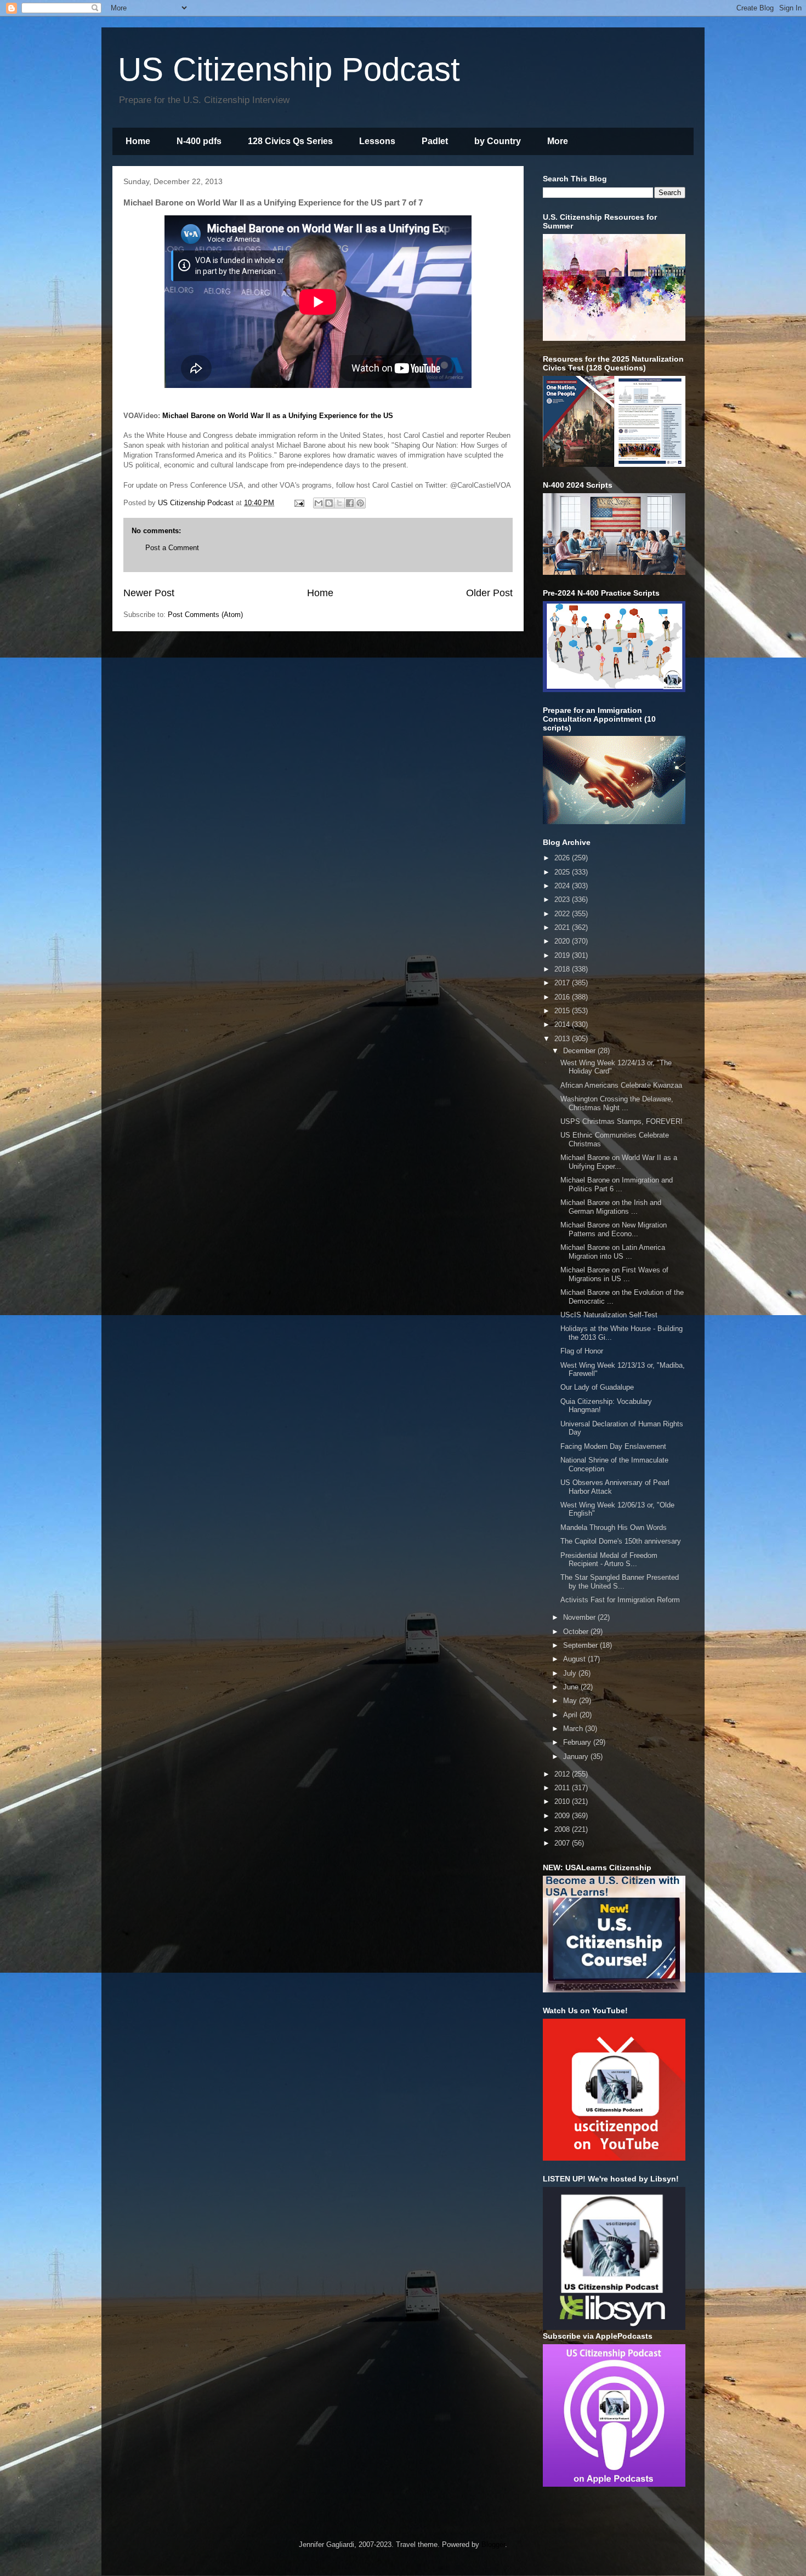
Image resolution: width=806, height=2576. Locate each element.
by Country (498, 141)
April (571, 1715)
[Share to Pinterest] (360, 503)
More (558, 141)
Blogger (493, 2544)
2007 (563, 1843)
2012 (563, 1774)
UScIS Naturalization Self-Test (609, 1315)
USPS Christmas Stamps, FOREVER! (621, 1121)
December (580, 1051)
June (572, 1687)
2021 (563, 927)
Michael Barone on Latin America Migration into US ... (613, 1252)
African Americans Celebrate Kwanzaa (621, 1085)
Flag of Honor (582, 1351)
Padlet (435, 141)
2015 (563, 1011)
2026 (563, 858)
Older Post (489, 593)
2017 (563, 983)
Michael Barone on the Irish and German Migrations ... (611, 1207)
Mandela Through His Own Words (614, 1527)
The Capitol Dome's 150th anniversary (621, 1541)
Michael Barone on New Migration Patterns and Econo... (614, 1229)
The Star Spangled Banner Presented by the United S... (620, 1582)
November (580, 1617)
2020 (563, 941)
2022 (563, 914)
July (571, 1673)
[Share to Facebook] (350, 503)
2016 (563, 997)
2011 (563, 1788)
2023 (563, 899)
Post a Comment (172, 548)
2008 (563, 1829)
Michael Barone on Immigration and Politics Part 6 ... (617, 1184)
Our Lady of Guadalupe (597, 1387)
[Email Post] (299, 503)
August (575, 1659)
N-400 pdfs (199, 141)
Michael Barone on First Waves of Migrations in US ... (614, 1274)
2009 (563, 1816)
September (581, 1645)
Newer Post (149, 593)
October (577, 1632)
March (574, 1729)
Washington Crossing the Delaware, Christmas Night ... (617, 1103)
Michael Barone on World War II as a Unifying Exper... (619, 1162)
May (571, 1701)
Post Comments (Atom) (205, 615)
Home (138, 141)
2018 (563, 969)
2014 (563, 1024)
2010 (563, 1801)
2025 (563, 872)
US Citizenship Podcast (289, 69)
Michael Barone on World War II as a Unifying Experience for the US (278, 416)
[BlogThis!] (329, 503)
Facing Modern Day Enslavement (613, 1446)
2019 (563, 955)
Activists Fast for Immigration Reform (620, 1600)
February (578, 1742)
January (577, 1757)
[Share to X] (339, 503)
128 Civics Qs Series (290, 141)
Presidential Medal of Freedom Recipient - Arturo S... (609, 1560)
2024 (563, 886)
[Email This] (319, 503)
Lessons (377, 141)
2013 (563, 1039)
